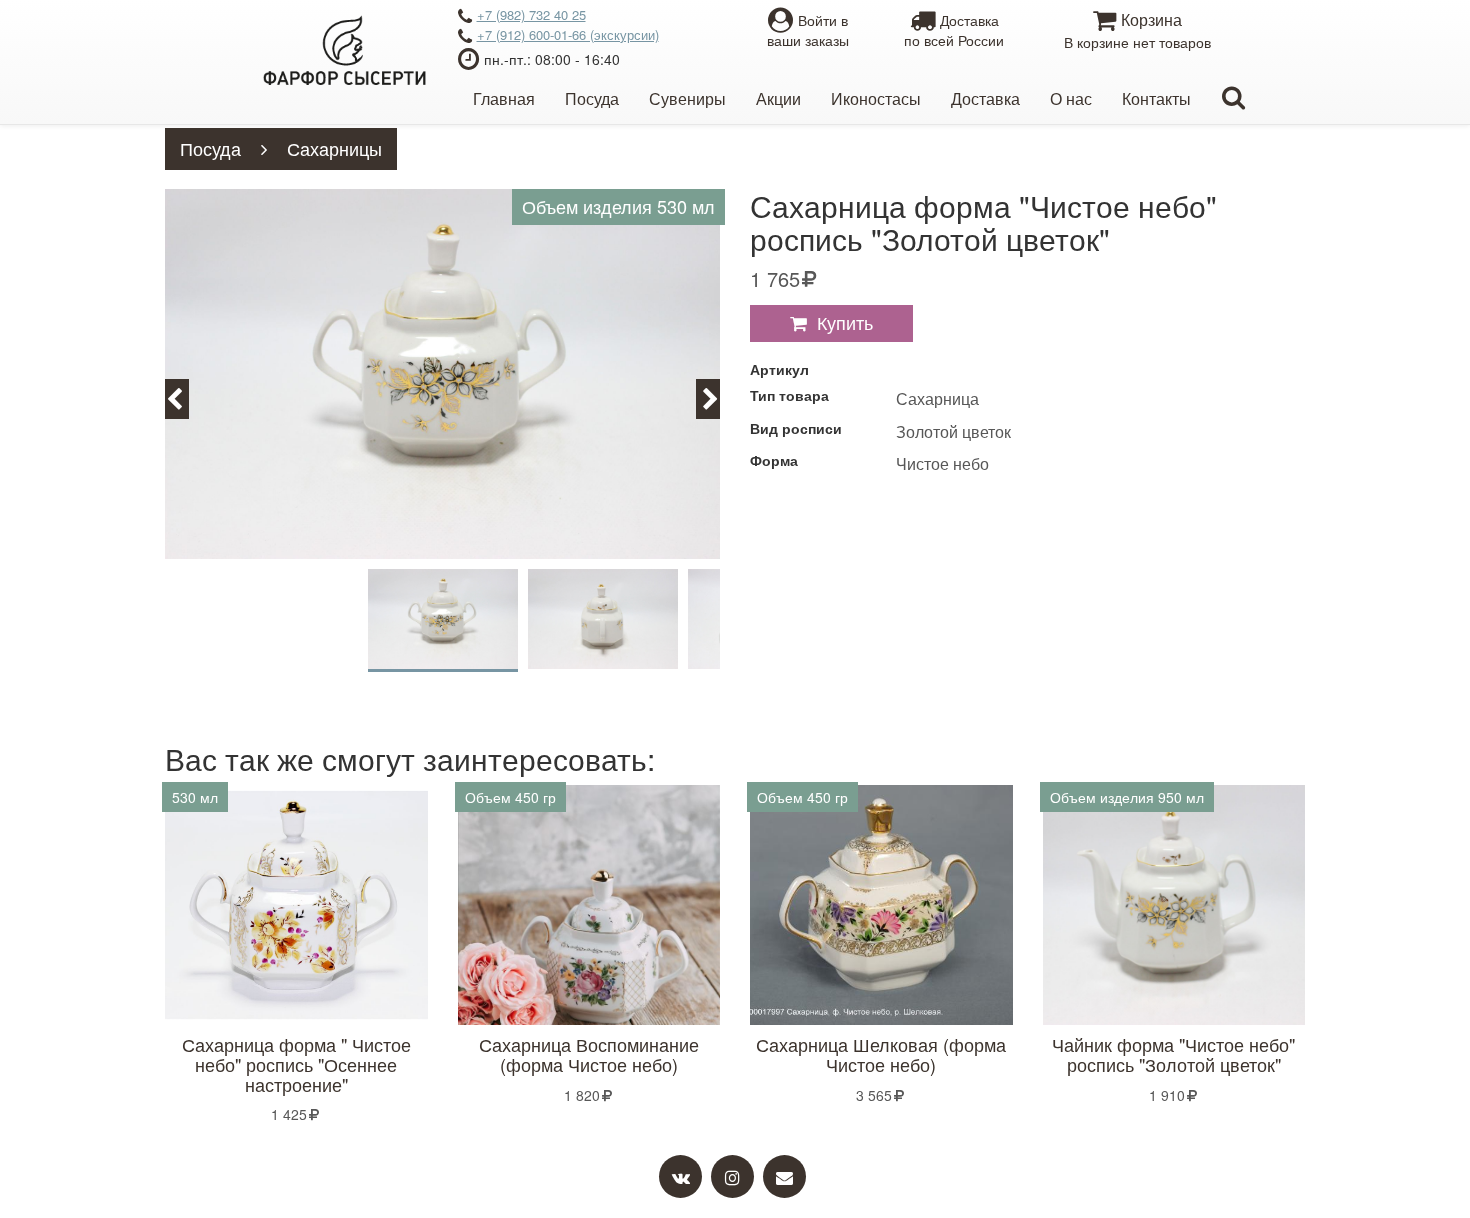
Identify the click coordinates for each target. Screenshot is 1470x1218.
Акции (778, 98)
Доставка (985, 98)
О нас (1071, 98)
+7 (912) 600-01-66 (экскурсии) (568, 34)
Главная (504, 98)
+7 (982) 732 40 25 (531, 14)
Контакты (1156, 98)
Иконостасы (876, 98)
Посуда (592, 98)
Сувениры (687, 98)
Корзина (1137, 30)
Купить (845, 322)
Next (719, 397)
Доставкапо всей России (954, 30)
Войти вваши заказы (808, 30)
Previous (186, 397)
